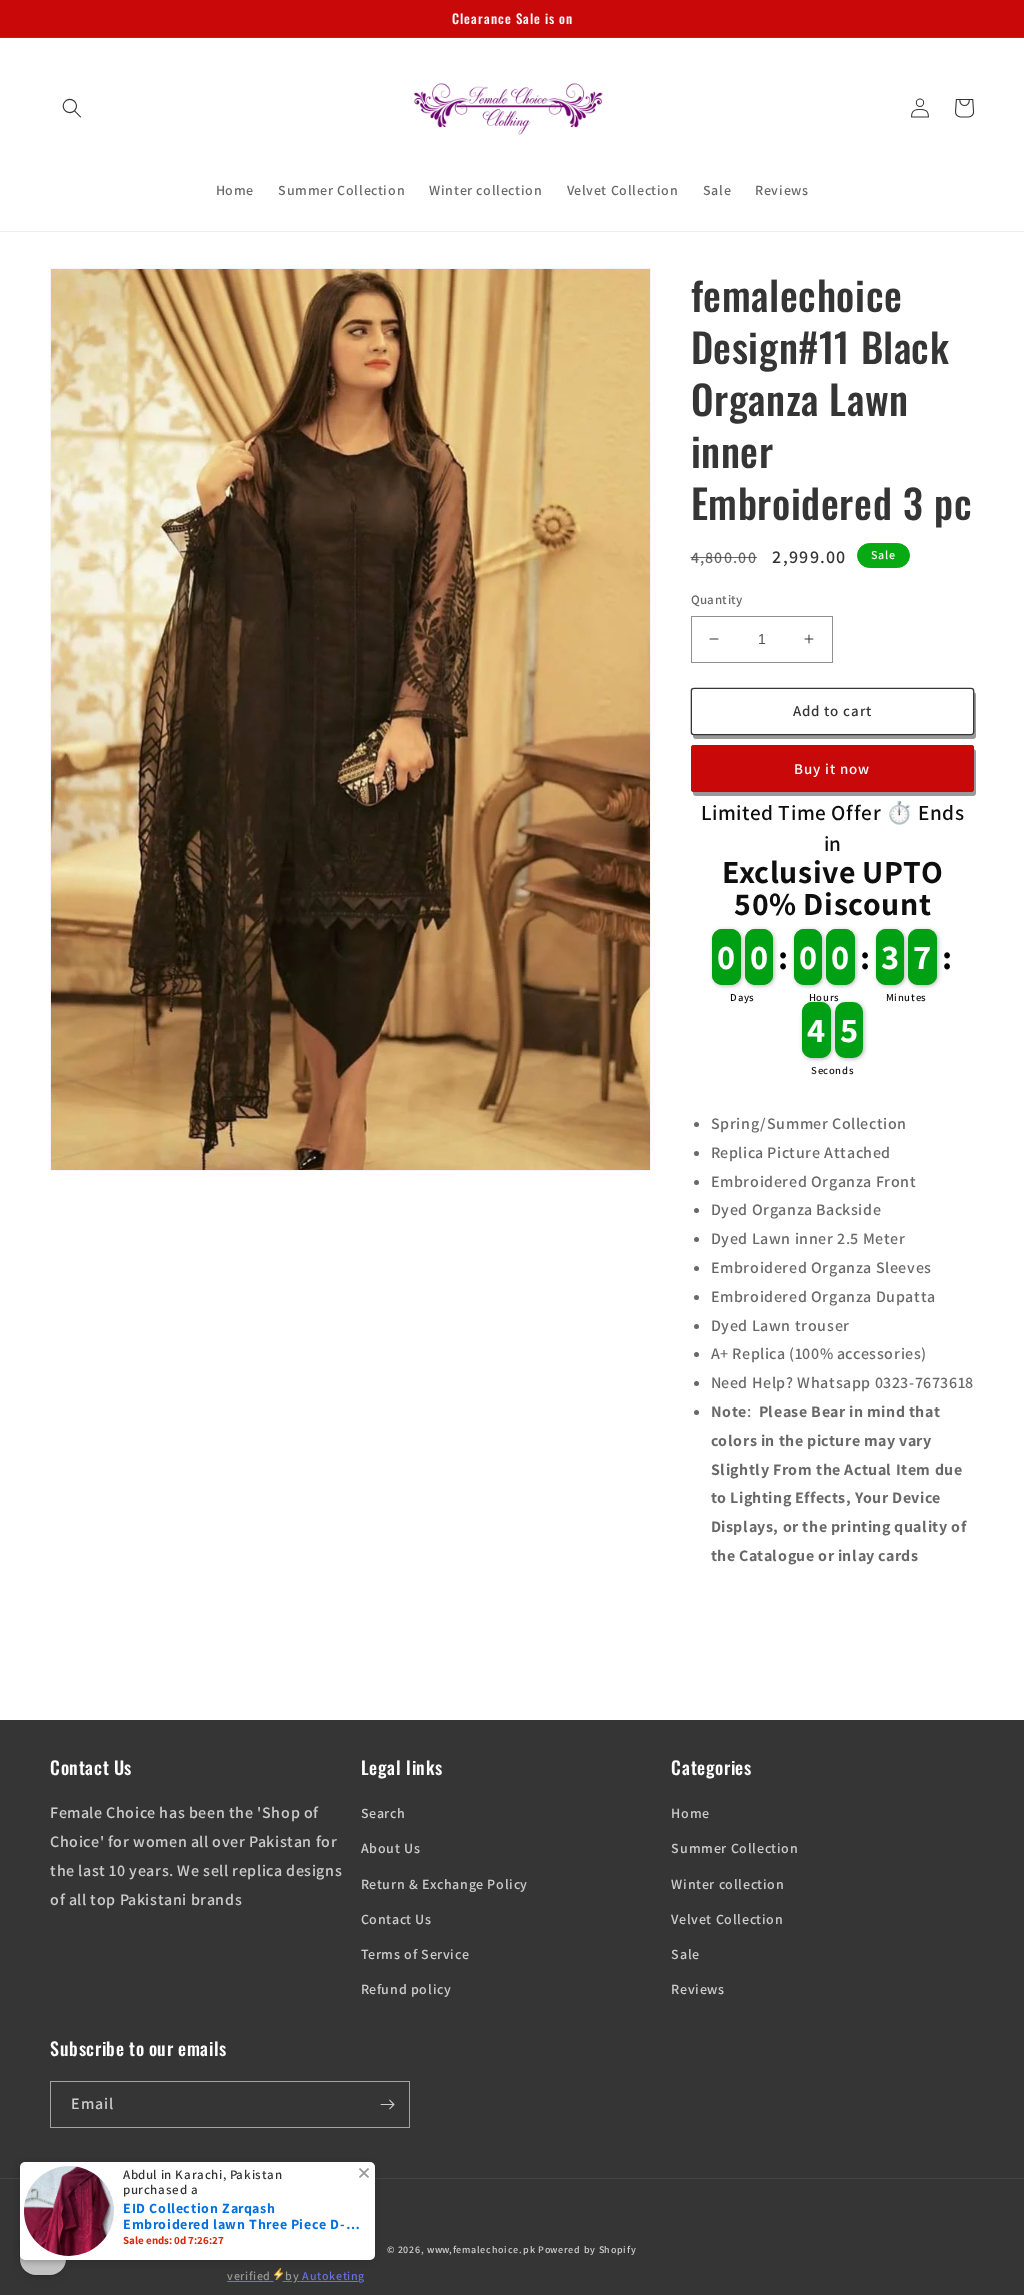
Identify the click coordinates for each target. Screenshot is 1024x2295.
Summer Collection (734, 1848)
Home (690, 1813)
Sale (685, 1954)
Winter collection (727, 1884)
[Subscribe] (387, 2104)
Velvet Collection (727, 1919)
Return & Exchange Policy (444, 1884)
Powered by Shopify (587, 2249)
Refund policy (406, 1989)
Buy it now (832, 768)
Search (383, 1813)
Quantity (717, 599)
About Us (391, 1848)
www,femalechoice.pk (481, 2249)
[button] (72, 108)
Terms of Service (415, 1954)
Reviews (697, 1989)
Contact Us (396, 1919)
